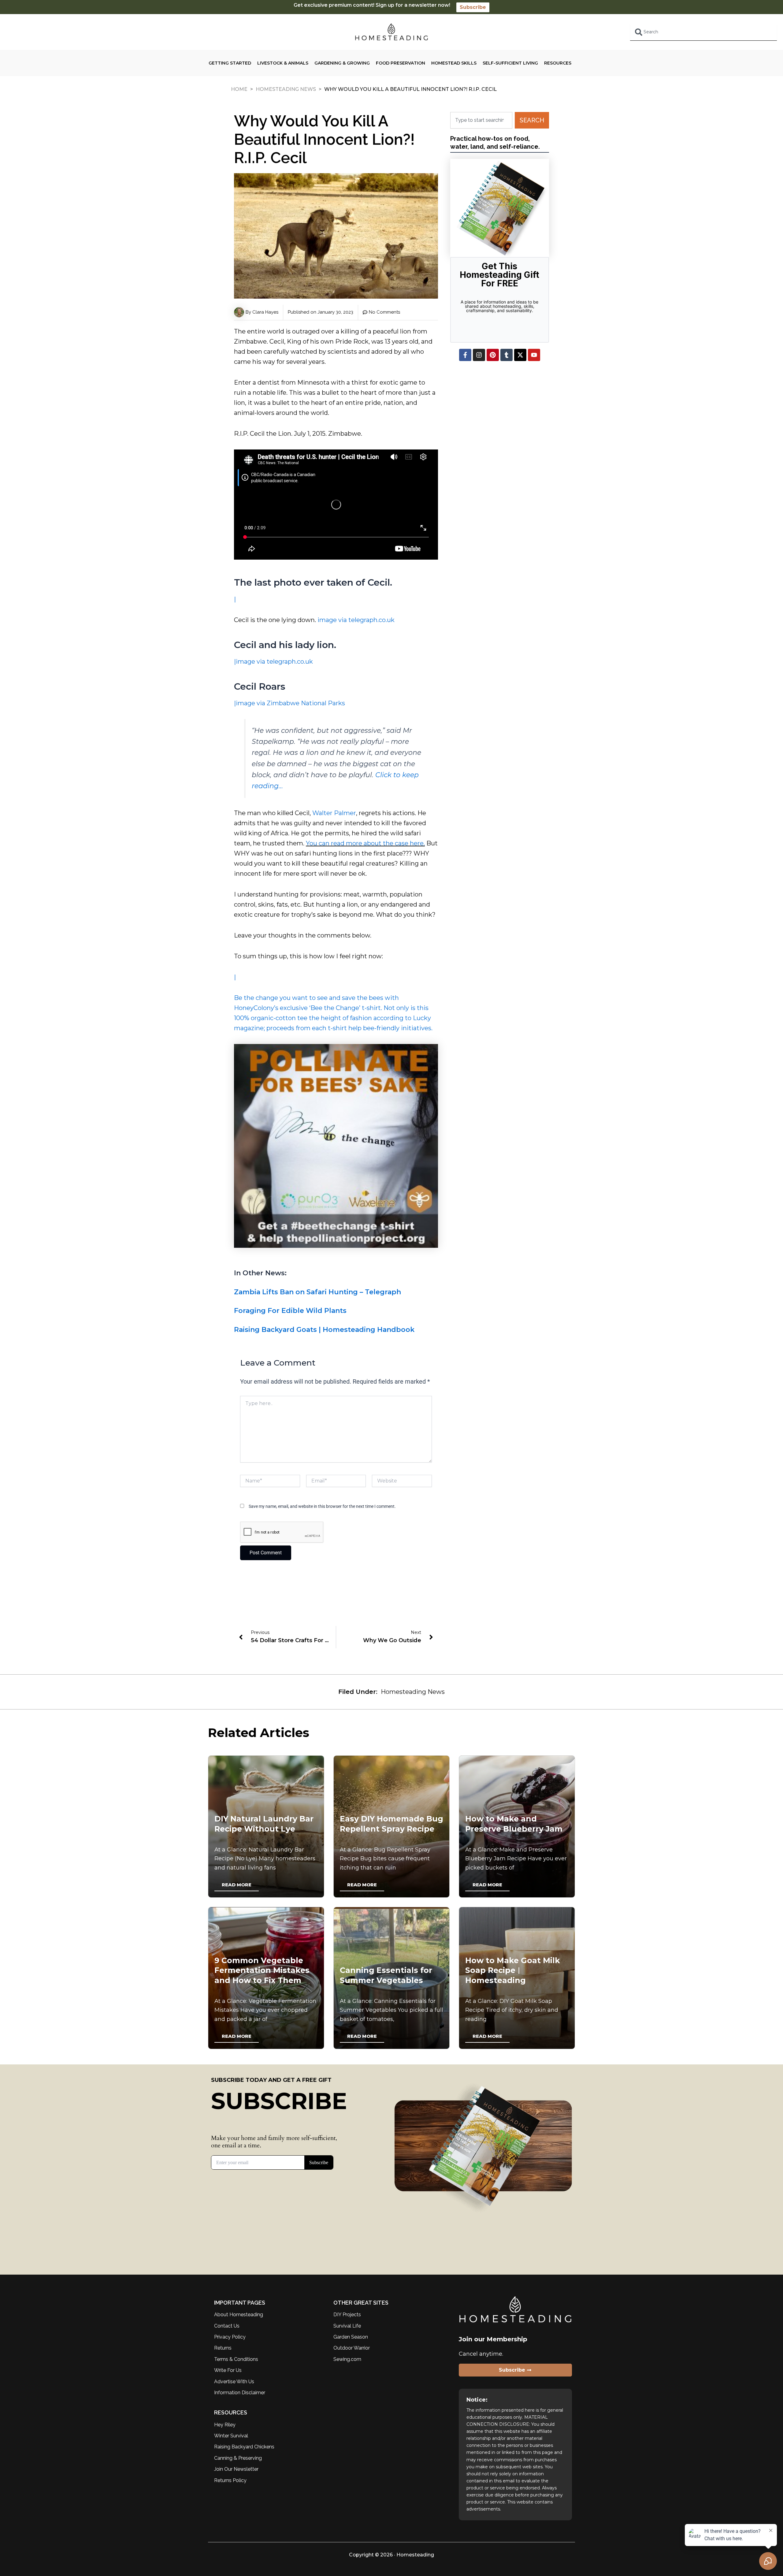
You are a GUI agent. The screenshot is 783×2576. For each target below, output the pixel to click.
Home (239, 89)
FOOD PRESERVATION (401, 63)
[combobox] (703, 32)
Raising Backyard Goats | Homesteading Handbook (324, 1330)
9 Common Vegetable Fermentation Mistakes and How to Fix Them (262, 1970)
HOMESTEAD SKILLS (454, 63)
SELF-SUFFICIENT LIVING (510, 63)
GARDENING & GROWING (342, 63)
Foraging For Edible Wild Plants (290, 1311)
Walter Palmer (334, 813)
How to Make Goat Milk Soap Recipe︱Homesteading (513, 1970)
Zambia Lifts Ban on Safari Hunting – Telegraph (317, 1292)
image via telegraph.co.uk (356, 620)
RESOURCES (558, 63)
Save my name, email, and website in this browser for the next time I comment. (322, 1506)
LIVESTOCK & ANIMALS (283, 63)
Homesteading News (286, 89)
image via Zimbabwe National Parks (290, 703)
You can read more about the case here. (365, 843)
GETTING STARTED (230, 63)
